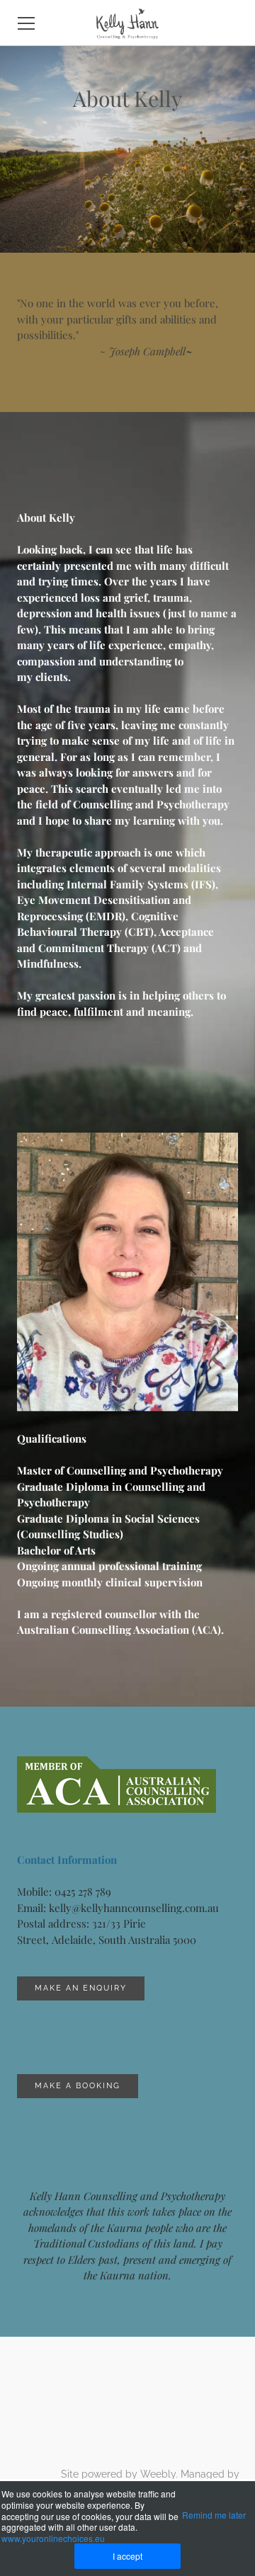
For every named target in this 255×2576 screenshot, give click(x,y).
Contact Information (67, 1860)
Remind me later (214, 2515)
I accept (127, 2556)
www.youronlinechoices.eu (53, 2538)
